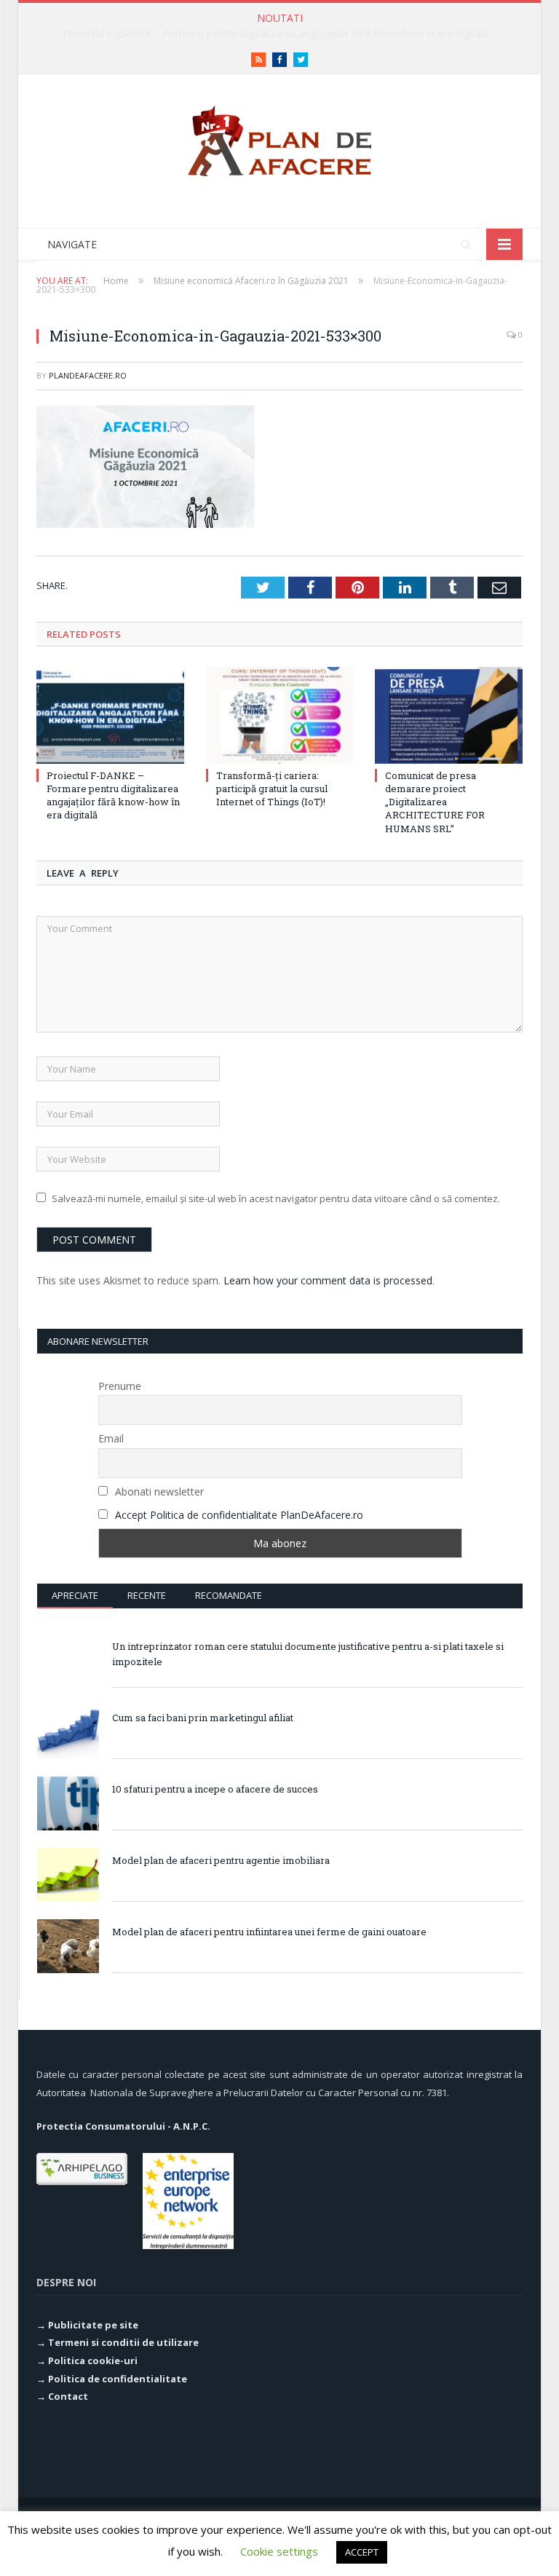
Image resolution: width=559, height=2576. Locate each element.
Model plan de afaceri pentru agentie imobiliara (221, 1860)
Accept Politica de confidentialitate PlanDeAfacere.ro (239, 1515)
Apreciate (75, 1595)
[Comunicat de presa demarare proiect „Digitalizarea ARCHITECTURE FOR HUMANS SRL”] (449, 715)
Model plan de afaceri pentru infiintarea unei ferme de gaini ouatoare (269, 1932)
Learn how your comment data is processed (328, 1280)
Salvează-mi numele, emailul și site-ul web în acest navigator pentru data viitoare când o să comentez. (276, 1198)
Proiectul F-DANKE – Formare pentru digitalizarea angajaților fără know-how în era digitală (113, 795)
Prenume (120, 1386)
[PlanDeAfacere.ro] (279, 137)
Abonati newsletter (158, 1492)
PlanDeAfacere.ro (88, 375)
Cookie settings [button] (279, 2551)
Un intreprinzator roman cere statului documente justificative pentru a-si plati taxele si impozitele (308, 1654)
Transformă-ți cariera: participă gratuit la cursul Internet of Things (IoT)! (276, 33)
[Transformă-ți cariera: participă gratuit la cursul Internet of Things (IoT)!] (280, 715)
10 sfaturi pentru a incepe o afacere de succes (215, 1789)
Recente (147, 1595)
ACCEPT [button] (362, 2552)
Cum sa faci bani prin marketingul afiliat (203, 1718)
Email (111, 1438)
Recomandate (229, 1595)
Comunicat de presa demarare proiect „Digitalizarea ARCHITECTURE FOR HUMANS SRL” (435, 802)
